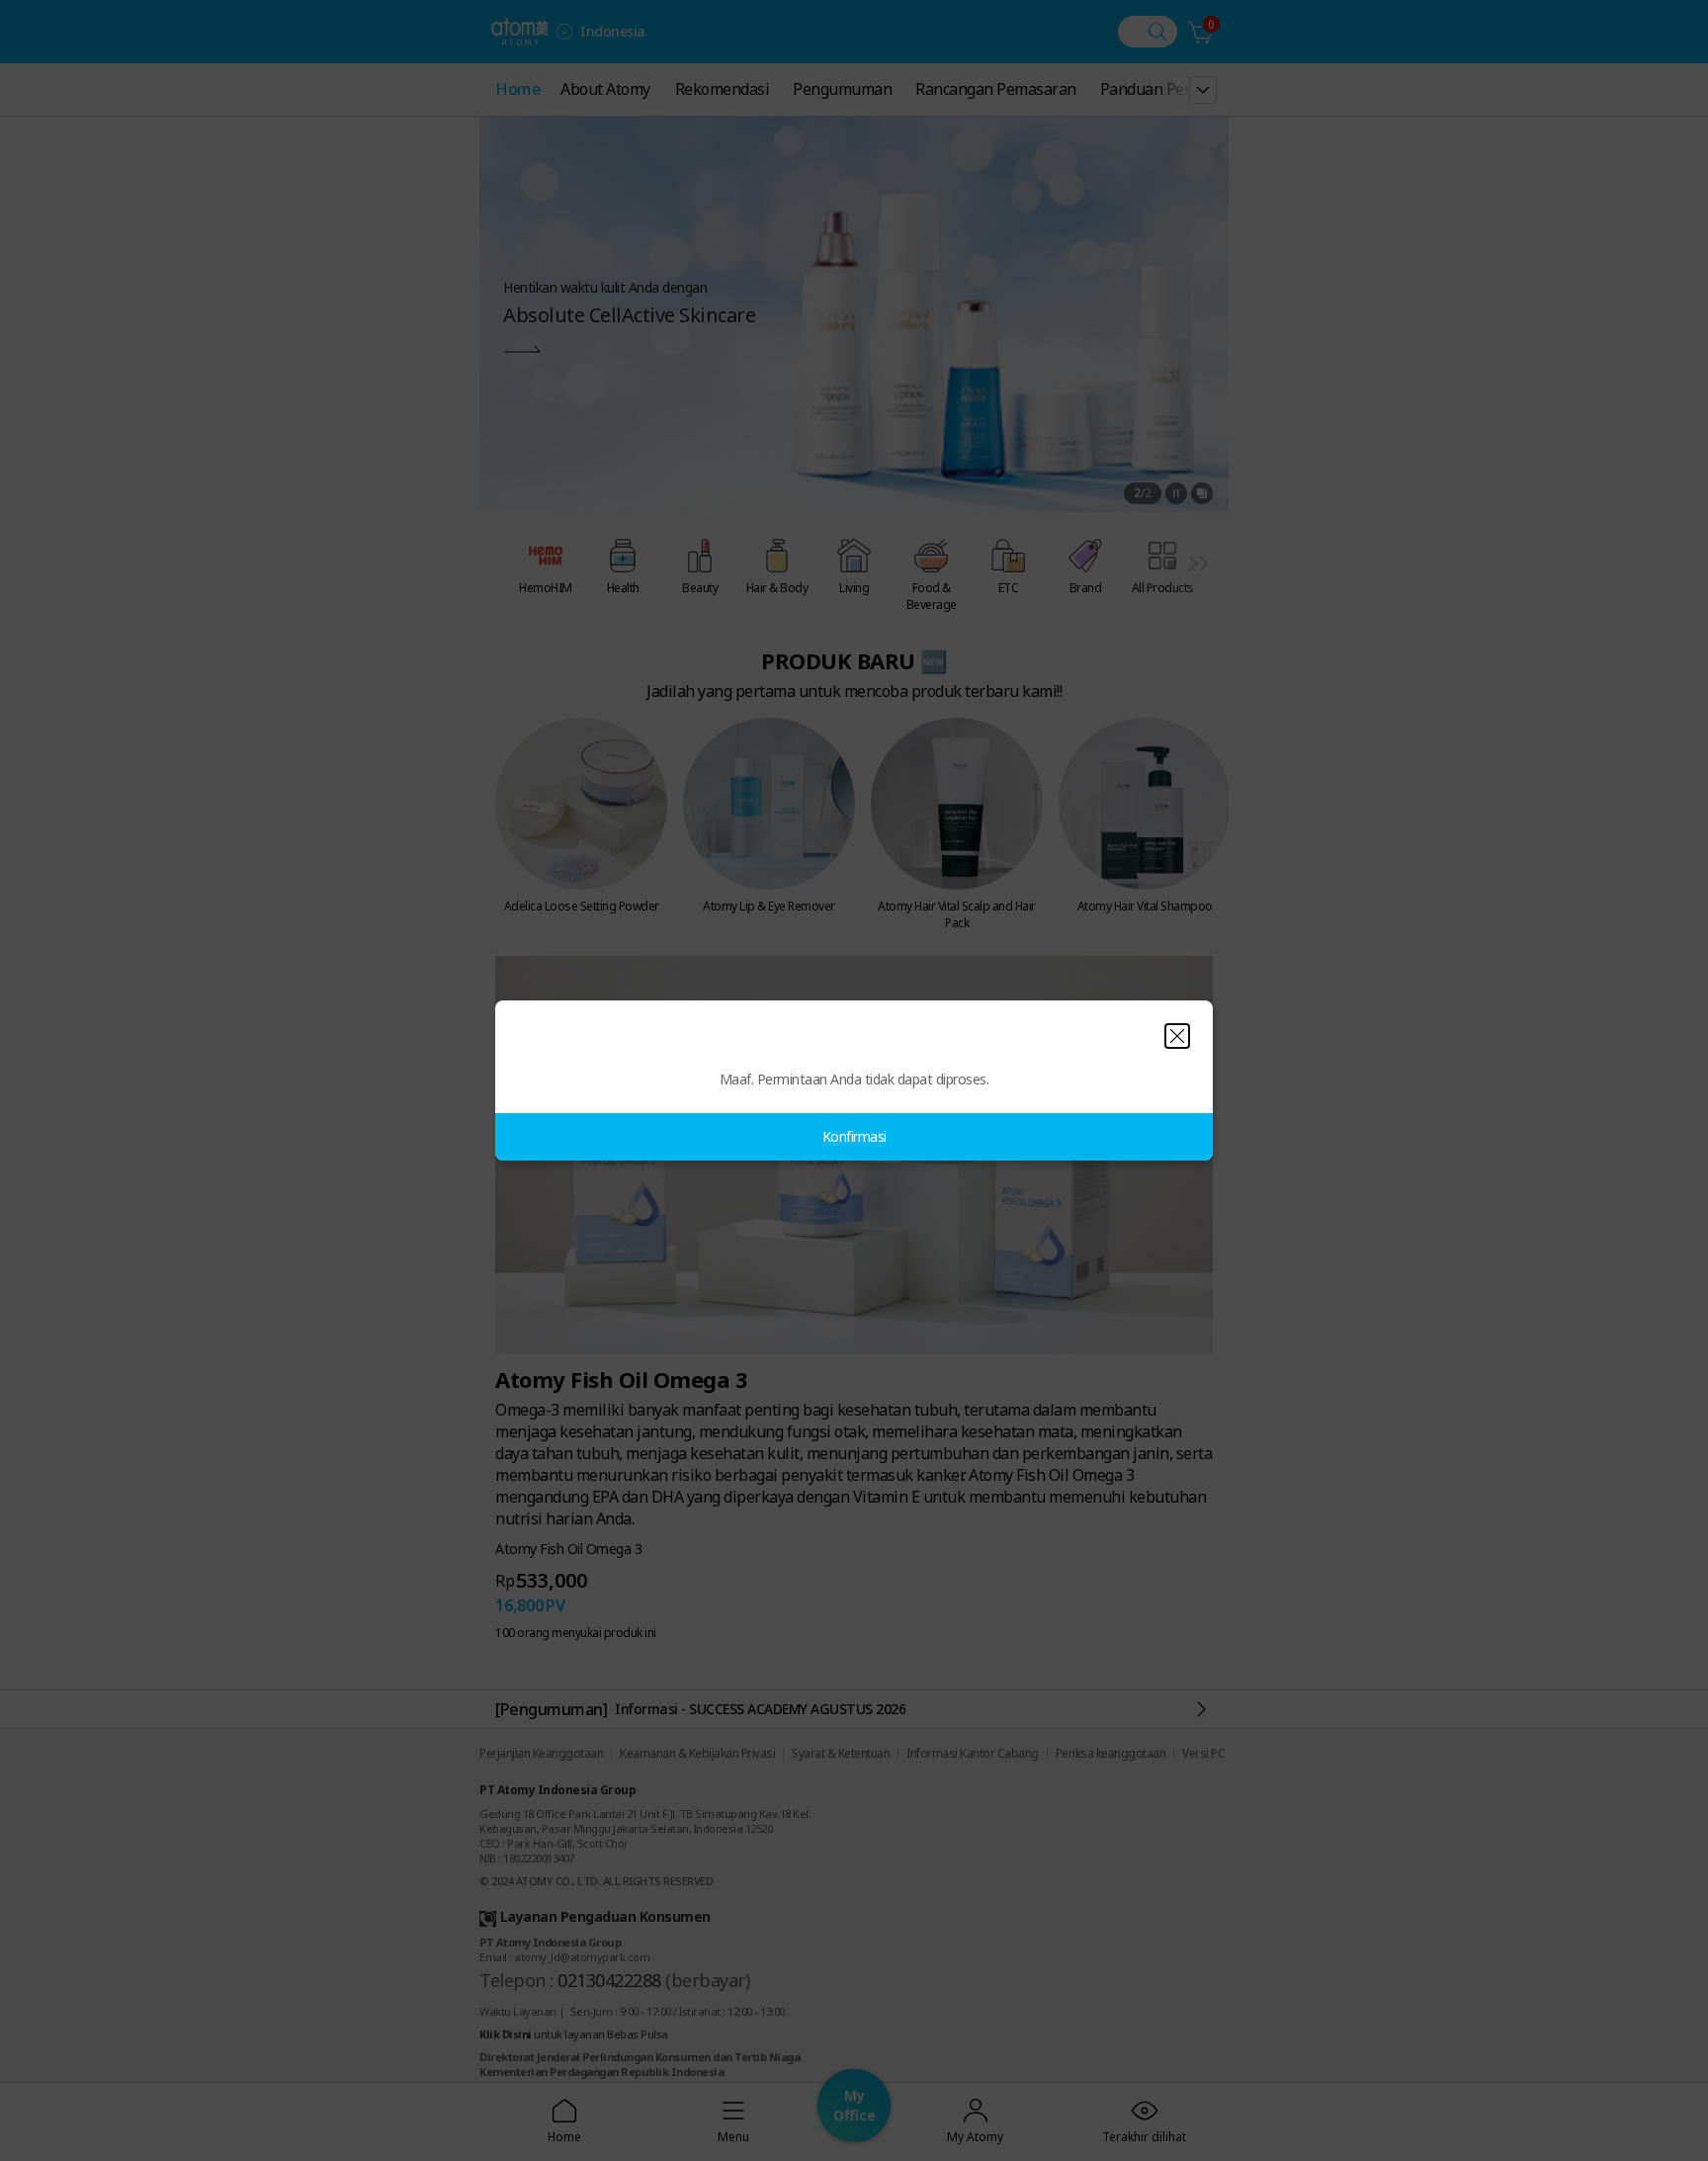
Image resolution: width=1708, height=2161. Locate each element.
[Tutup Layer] (1177, 1036)
